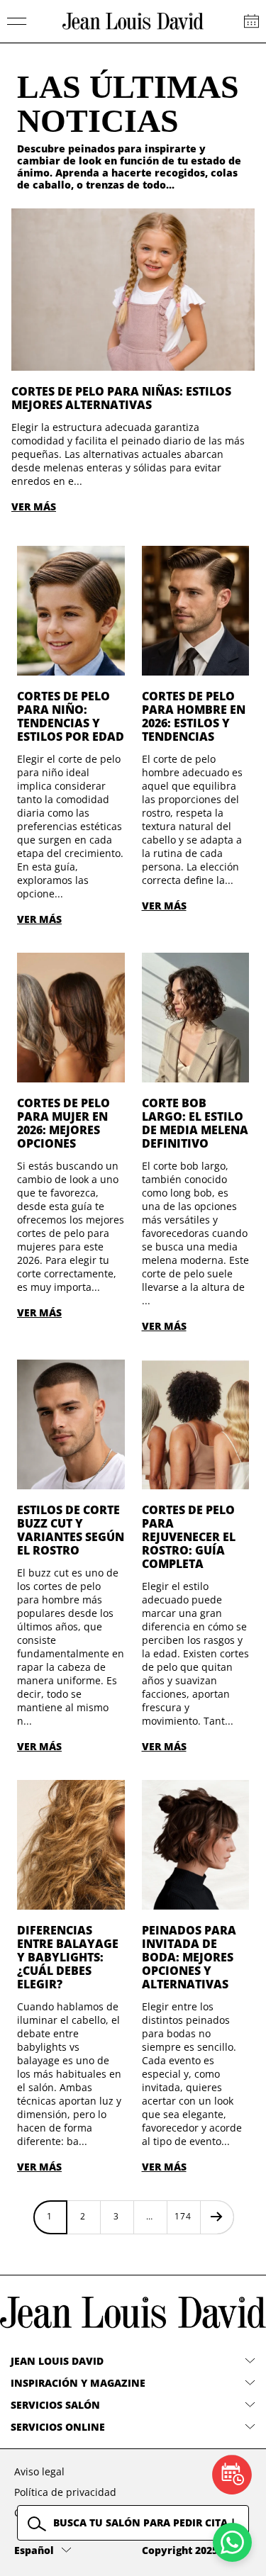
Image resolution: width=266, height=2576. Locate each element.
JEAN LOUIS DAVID (57, 2361)
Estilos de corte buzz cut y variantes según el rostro (71, 1530)
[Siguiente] (217, 2217)
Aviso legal (39, 2471)
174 (183, 2216)
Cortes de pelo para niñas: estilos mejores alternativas (121, 398)
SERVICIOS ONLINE (58, 2427)
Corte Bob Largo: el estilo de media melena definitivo (195, 1123)
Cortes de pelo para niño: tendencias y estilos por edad (71, 716)
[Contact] (251, 21)
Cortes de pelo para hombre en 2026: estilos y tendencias (194, 716)
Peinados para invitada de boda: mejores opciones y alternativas (189, 1957)
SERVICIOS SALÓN (55, 2405)
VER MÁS (34, 506)
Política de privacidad (65, 2492)
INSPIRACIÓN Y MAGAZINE (78, 2383)
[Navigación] (17, 21)
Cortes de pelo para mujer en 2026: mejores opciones (63, 1123)
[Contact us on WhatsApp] (232, 2542)
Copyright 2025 (180, 2550)
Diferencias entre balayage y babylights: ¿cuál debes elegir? (68, 1957)
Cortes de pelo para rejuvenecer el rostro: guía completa (189, 1537)
